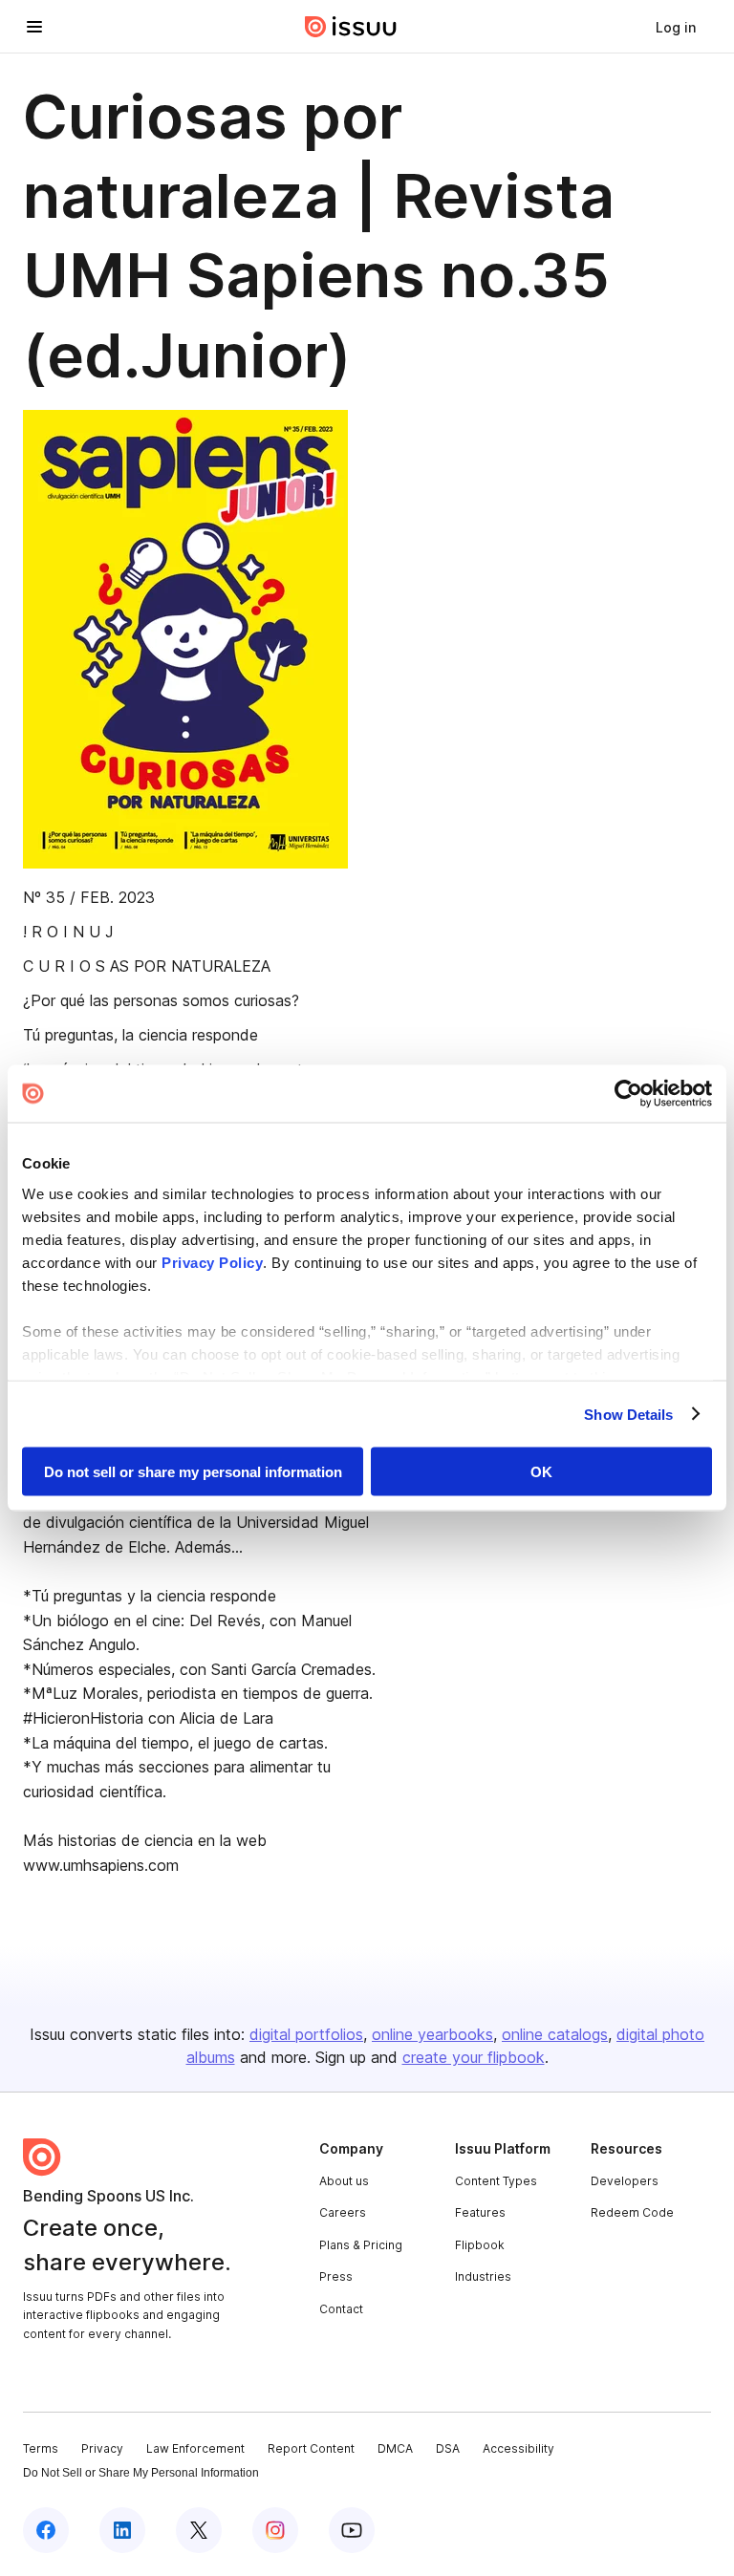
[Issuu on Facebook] (46, 2530)
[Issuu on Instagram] (275, 2530)
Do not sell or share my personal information (193, 1472)
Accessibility (518, 2448)
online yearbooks (432, 2034)
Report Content (311, 2448)
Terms (41, 2448)
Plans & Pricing (361, 2245)
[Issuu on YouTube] (352, 2530)
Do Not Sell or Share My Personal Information (141, 2473)
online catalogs (555, 2034)
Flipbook (480, 2245)
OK (541, 1472)
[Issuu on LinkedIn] (122, 2530)
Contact (341, 2309)
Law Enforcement (195, 2448)
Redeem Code (632, 2212)
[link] (676, 27)
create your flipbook (474, 2057)
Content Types (496, 2181)
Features (480, 2212)
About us (344, 2181)
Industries (483, 2276)
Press (336, 2276)
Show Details (628, 1414)
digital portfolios (306, 2034)
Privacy (102, 2448)
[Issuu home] (351, 27)
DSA (448, 2448)
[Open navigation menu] (34, 27)
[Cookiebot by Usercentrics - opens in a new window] (628, 1094)
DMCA (395, 2448)
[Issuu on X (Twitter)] (199, 2530)
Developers (625, 2181)
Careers (343, 2212)
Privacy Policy (212, 1262)
